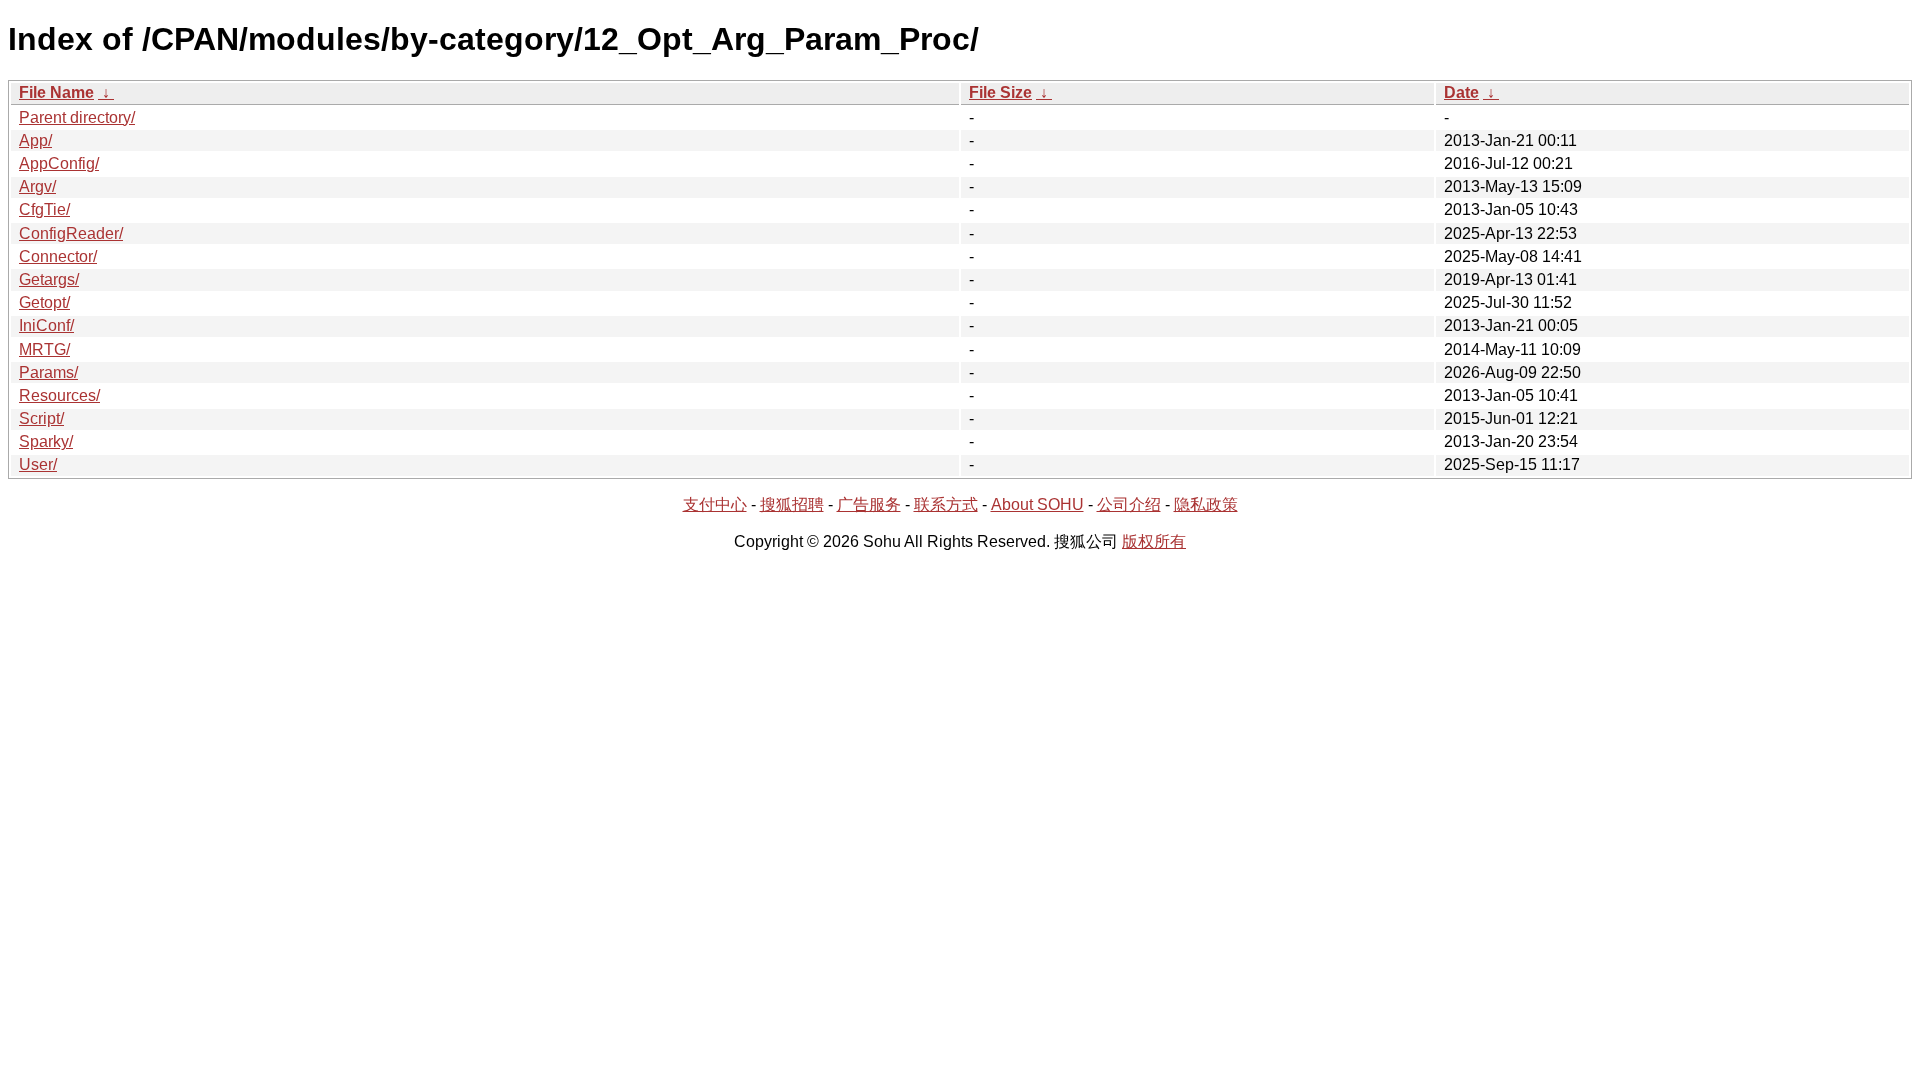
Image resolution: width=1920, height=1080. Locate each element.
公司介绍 (1129, 504)
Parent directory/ (77, 117)
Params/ (48, 372)
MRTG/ (44, 349)
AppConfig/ (59, 163)
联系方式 (946, 504)
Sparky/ (46, 441)
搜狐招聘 (792, 504)
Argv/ (37, 186)
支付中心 (715, 504)
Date (1461, 92)
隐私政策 (1206, 504)
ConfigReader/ (71, 233)
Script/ (41, 418)
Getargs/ (49, 279)
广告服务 (869, 504)
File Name (56, 92)
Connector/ (58, 256)
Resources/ (59, 395)
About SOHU (1037, 504)
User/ (38, 464)
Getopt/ (44, 302)
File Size (1000, 92)
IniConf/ (46, 325)
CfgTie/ (44, 209)
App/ (35, 140)
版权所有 (1154, 541)
